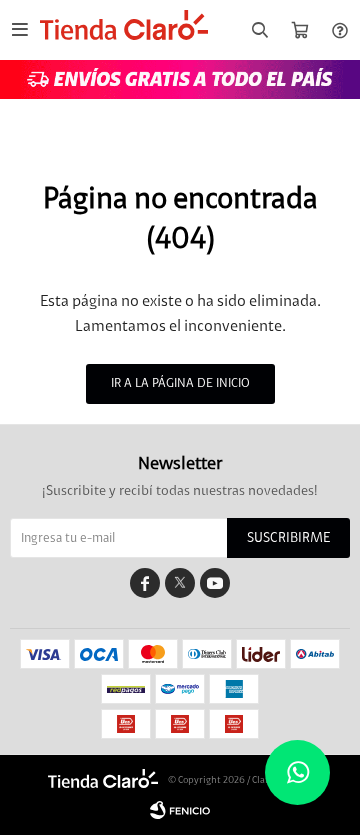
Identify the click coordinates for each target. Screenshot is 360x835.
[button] (260, 30)
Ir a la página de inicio (180, 383)
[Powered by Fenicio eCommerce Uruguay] (180, 810)
